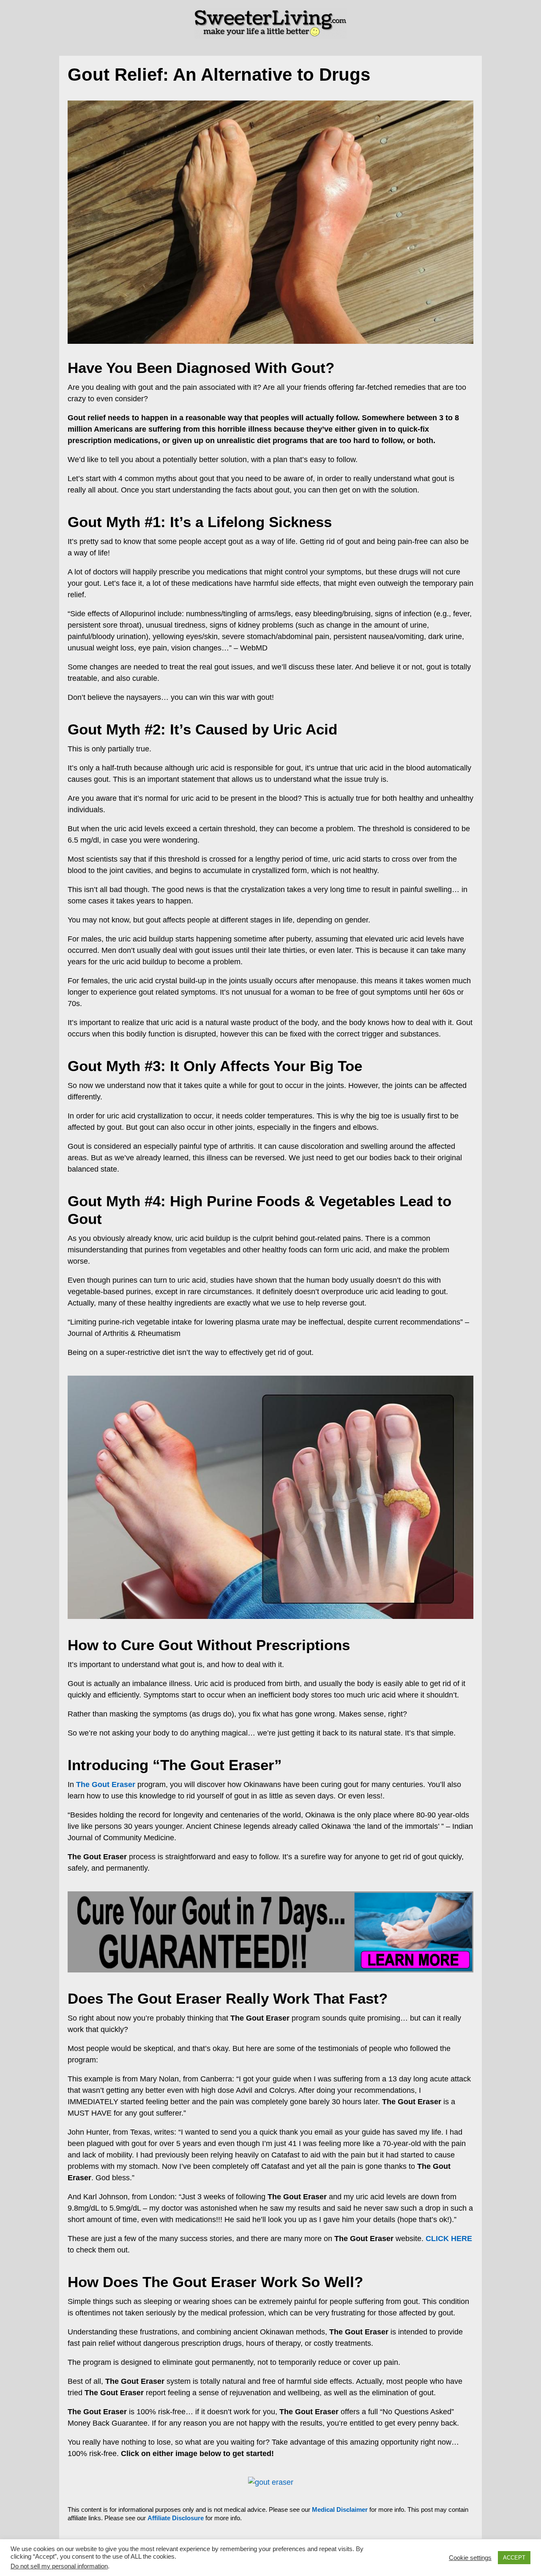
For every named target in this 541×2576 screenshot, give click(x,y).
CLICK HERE (449, 2239)
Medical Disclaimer (340, 2509)
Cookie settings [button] (470, 2558)
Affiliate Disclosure (176, 2518)
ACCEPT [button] (514, 2558)
